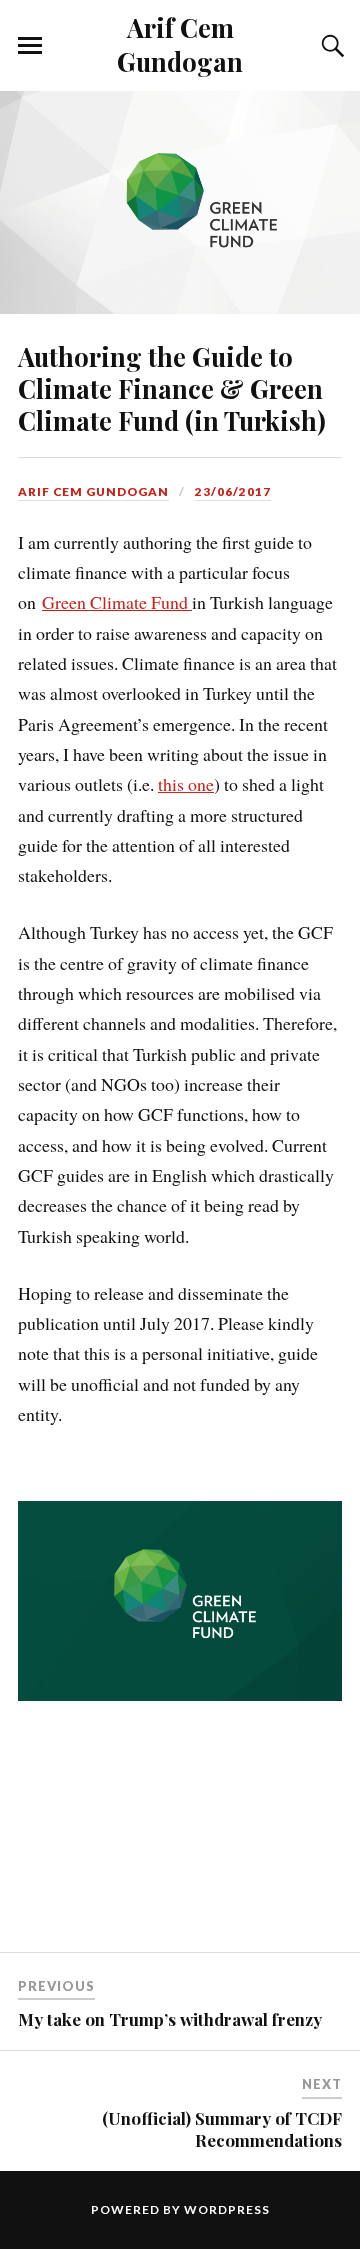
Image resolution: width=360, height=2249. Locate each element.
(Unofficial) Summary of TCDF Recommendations (222, 2129)
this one (186, 784)
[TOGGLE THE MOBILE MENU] (30, 46)
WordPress (227, 2209)
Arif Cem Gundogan (180, 44)
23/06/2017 (233, 491)
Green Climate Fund (117, 602)
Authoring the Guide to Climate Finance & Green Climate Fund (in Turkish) (172, 388)
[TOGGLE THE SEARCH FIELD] (330, 46)
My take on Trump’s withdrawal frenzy (170, 2019)
